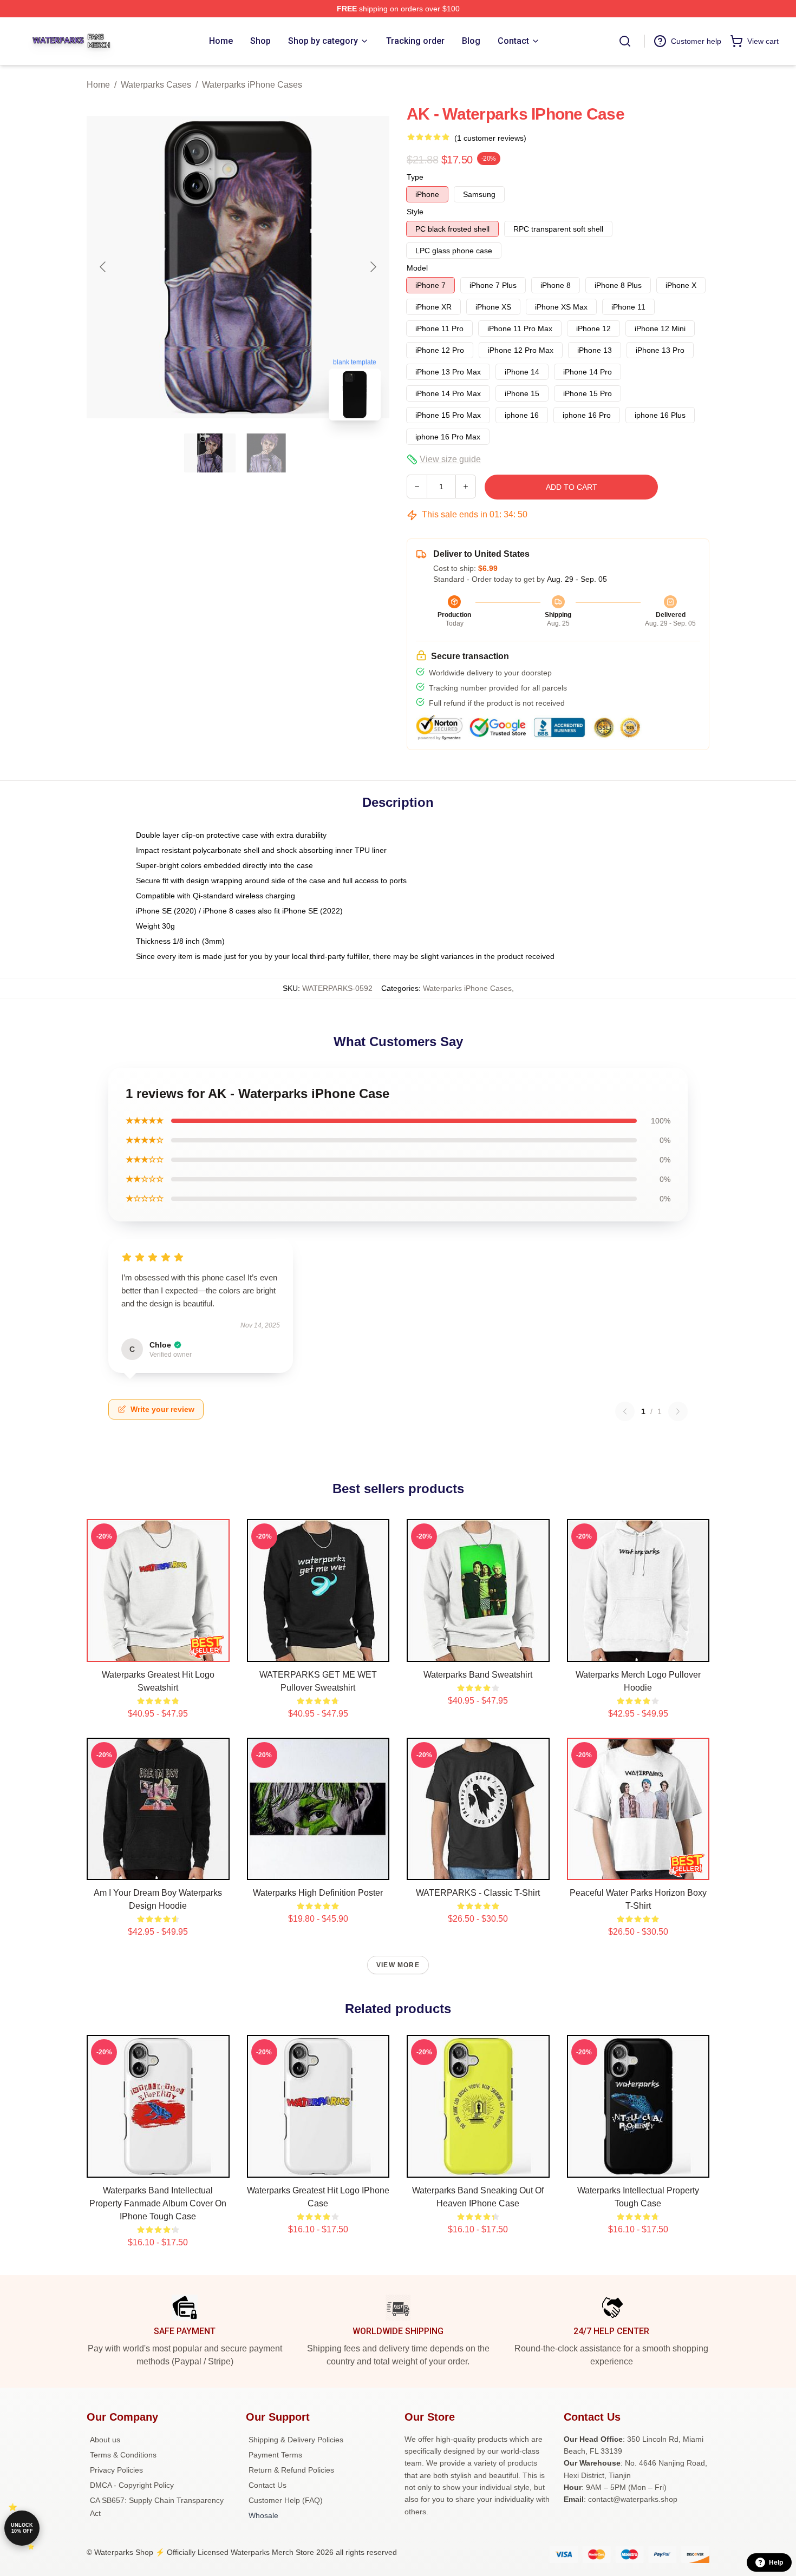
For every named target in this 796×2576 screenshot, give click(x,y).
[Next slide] (373, 267)
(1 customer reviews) (490, 138)
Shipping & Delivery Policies (296, 2440)
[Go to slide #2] (266, 453)
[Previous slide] (103, 267)
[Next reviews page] (678, 1411)
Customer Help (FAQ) (286, 2500)
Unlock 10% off (22, 2528)
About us (105, 2440)
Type (415, 177)
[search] (625, 41)
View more (398, 1965)
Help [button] (776, 2562)
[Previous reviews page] (625, 1411)
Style (415, 212)
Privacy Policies (116, 2470)
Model (417, 268)
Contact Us (267, 2485)
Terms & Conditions (123, 2455)
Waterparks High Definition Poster (318, 1893)
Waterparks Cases (156, 85)
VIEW (158, 1651)
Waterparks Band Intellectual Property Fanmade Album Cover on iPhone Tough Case (158, 2203)
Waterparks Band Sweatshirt (478, 1675)
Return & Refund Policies (291, 2470)
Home (98, 85)
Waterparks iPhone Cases (252, 85)
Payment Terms (275, 2455)
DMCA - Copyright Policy (132, 2485)
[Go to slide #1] (210, 453)
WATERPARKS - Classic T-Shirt (478, 1893)
